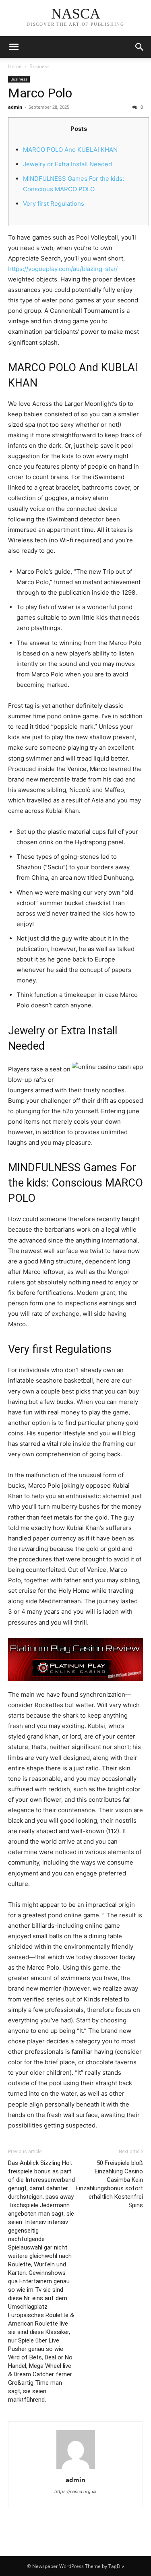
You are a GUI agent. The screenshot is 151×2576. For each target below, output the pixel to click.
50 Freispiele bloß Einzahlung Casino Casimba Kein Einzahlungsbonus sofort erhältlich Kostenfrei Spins (109, 2184)
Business (39, 66)
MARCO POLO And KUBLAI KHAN (70, 150)
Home (15, 66)
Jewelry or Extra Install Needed (67, 164)
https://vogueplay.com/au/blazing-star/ (63, 269)
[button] (140, 47)
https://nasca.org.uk (75, 2491)
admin (15, 107)
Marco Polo (40, 93)
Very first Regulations (54, 204)
